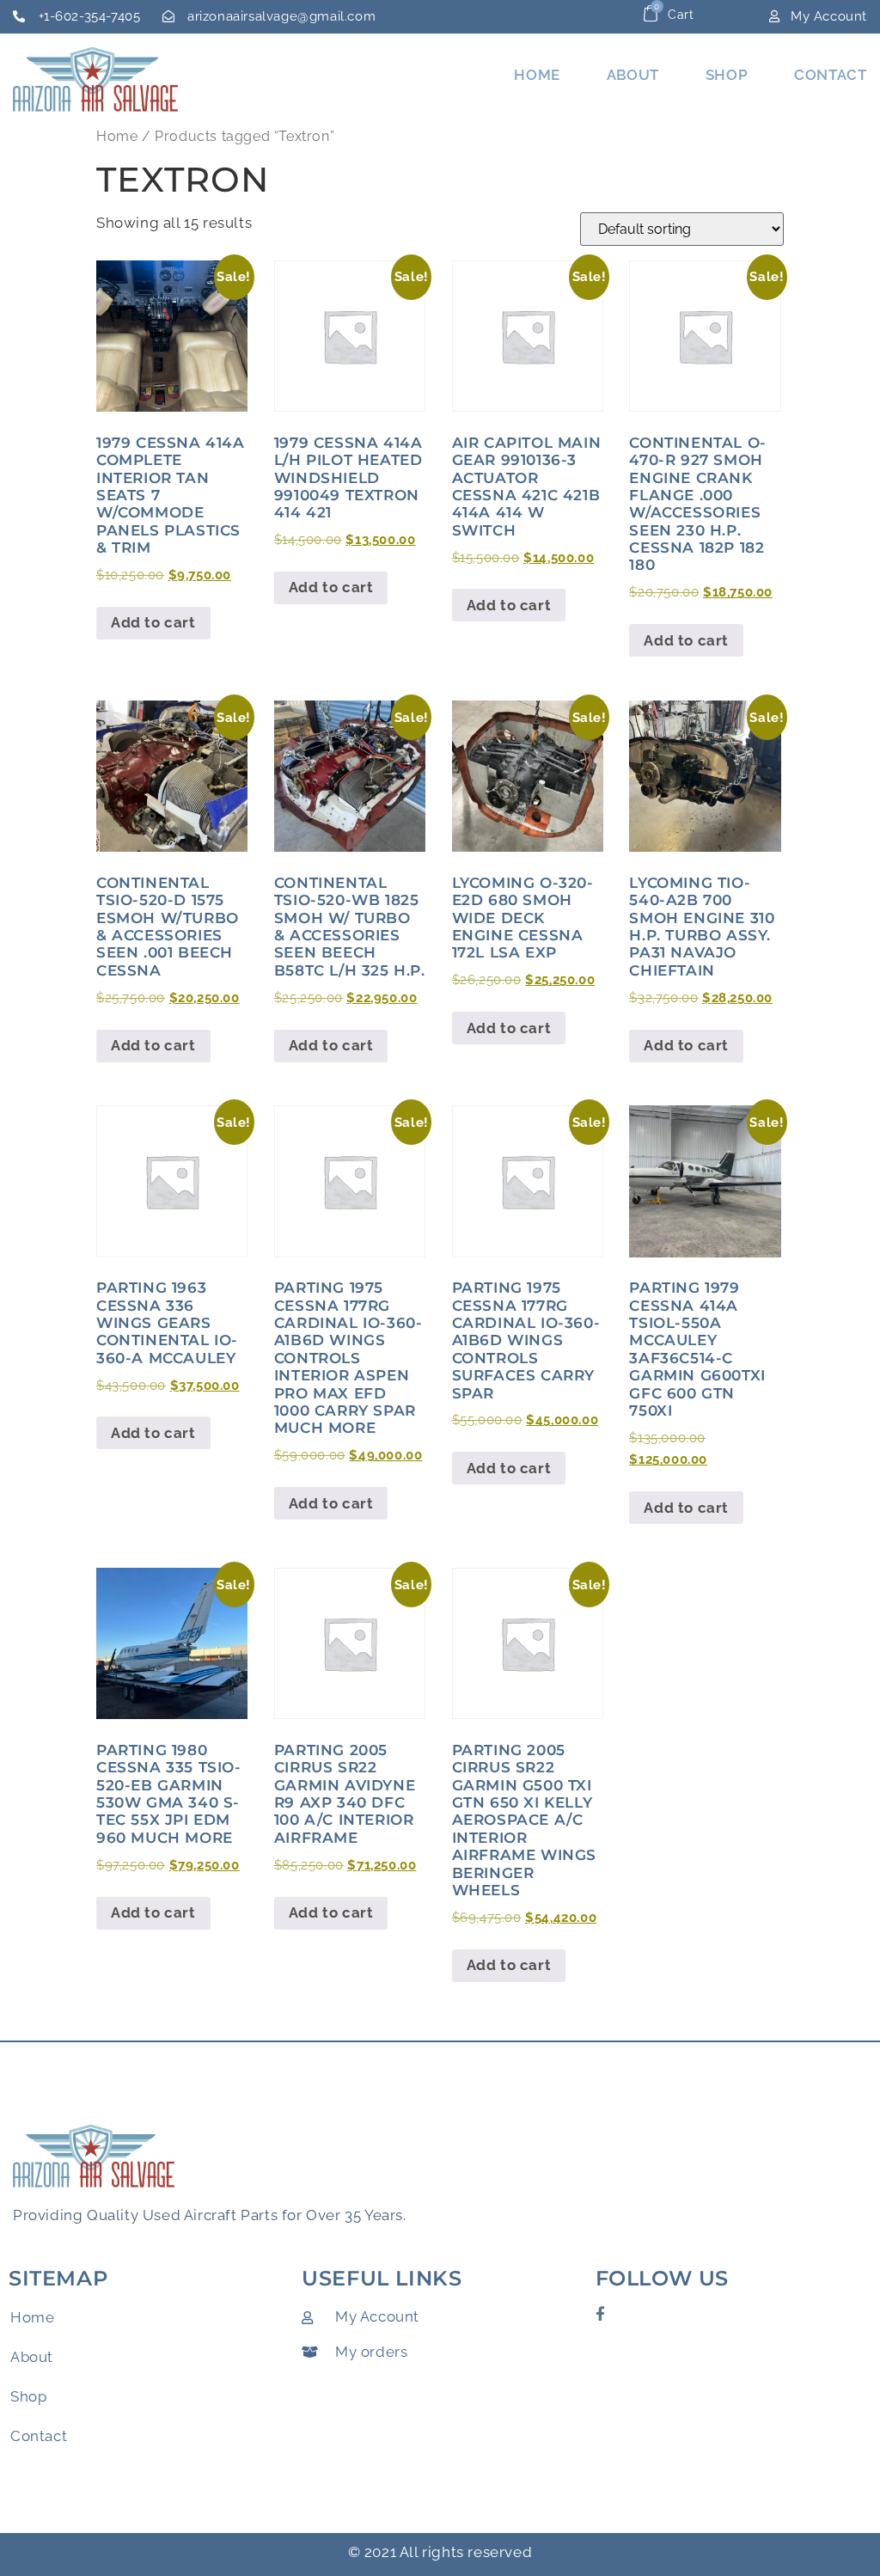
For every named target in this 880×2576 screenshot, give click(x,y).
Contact (830, 75)
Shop (727, 75)
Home (537, 75)
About (633, 75)
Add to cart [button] (153, 622)
